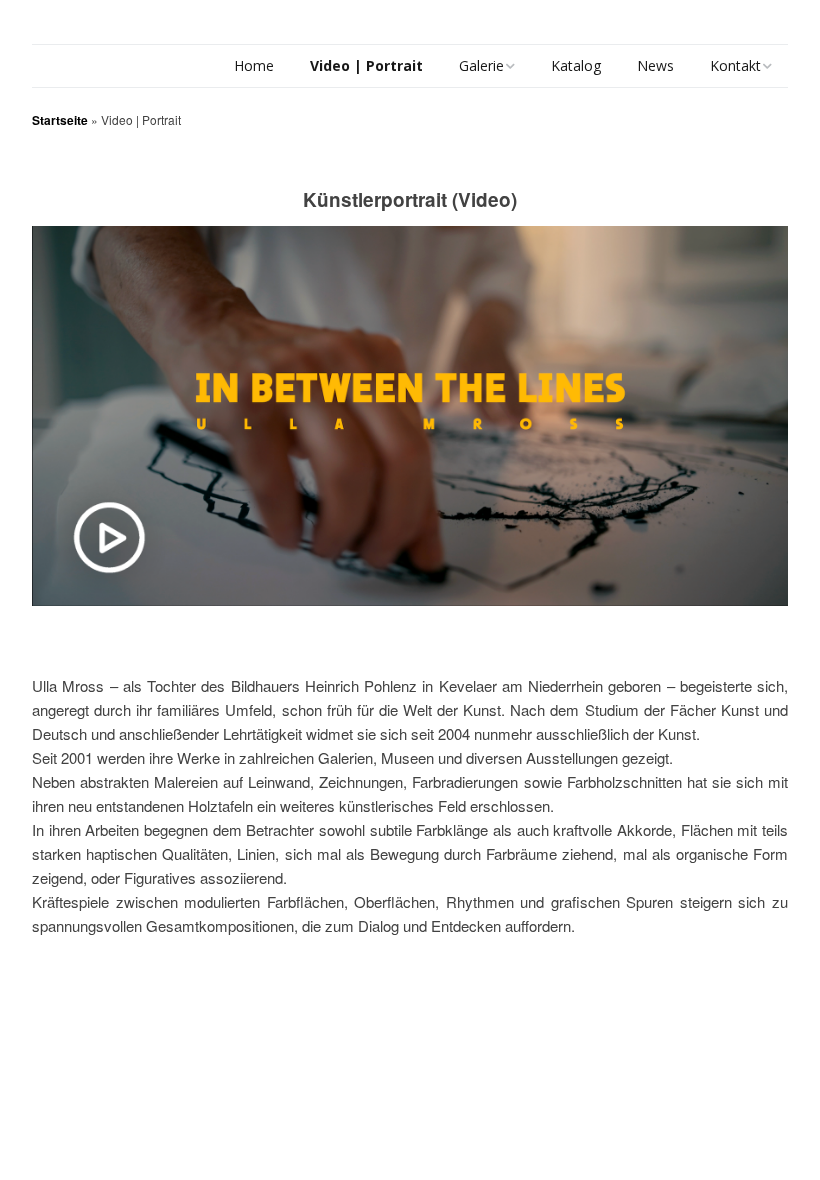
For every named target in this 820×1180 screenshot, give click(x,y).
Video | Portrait (366, 65)
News (655, 65)
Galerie (481, 65)
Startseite (60, 120)
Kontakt (735, 65)
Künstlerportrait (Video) (410, 199)
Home (254, 65)
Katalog (576, 65)
